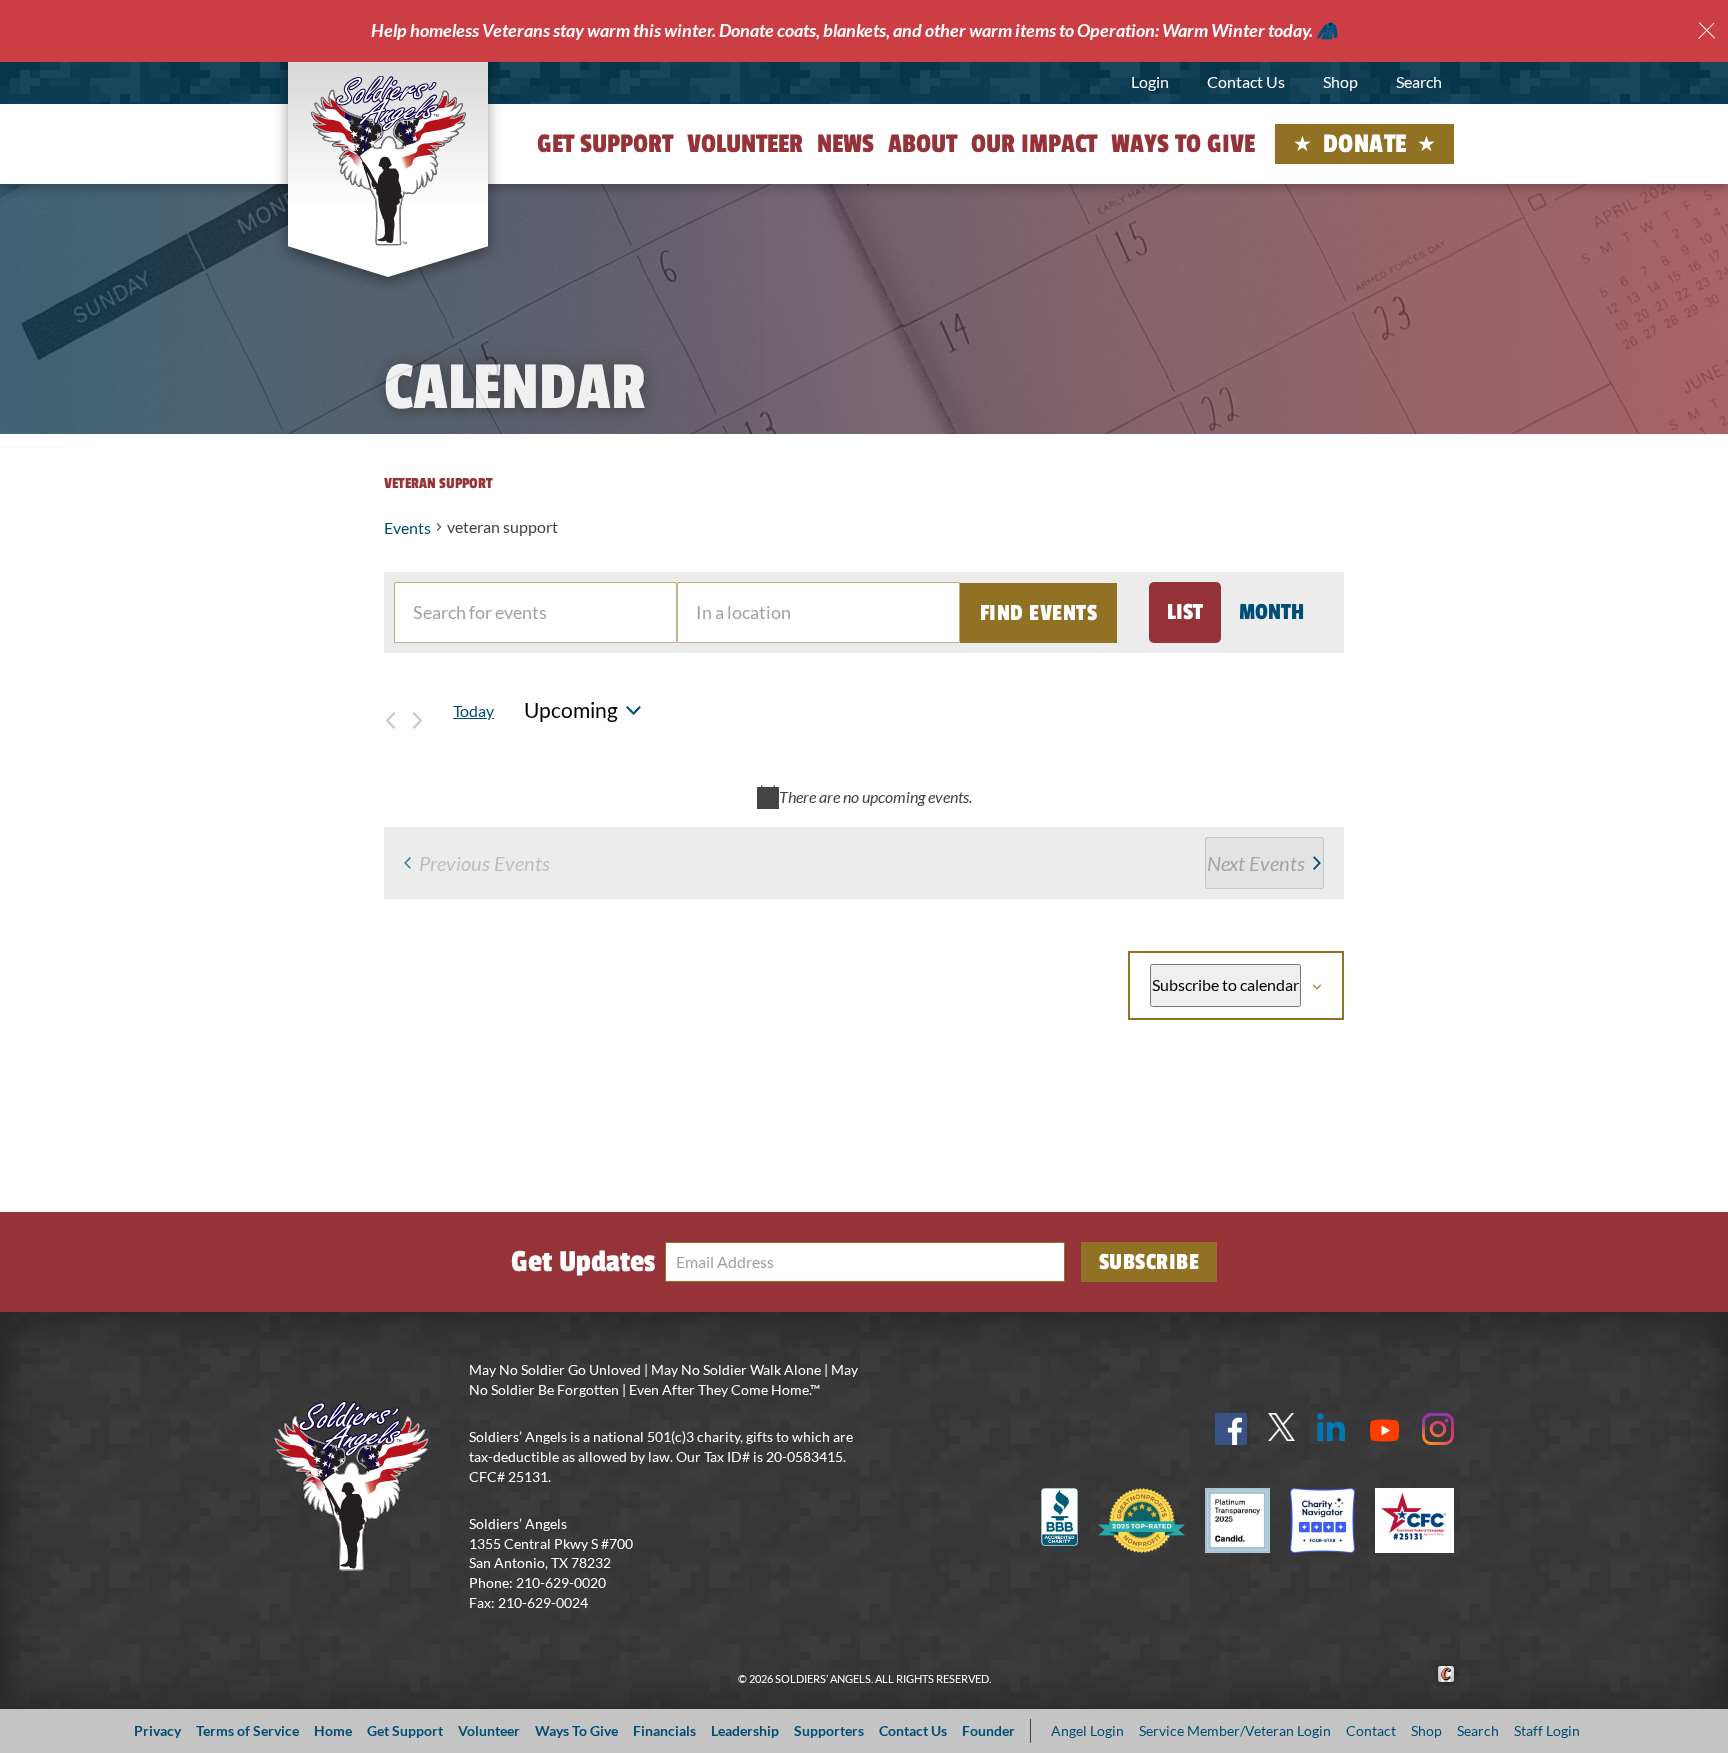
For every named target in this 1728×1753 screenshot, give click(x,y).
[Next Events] (417, 710)
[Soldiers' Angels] (388, 160)
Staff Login (1547, 1730)
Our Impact (1034, 144)
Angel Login (1087, 1730)
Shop (1340, 81)
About (922, 144)
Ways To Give (576, 1730)
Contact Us (1246, 81)
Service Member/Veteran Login (1235, 1730)
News (845, 144)
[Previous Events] (390, 710)
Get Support (605, 144)
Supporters (829, 1730)
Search (1419, 81)
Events (407, 527)
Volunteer (745, 144)
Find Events (1039, 613)
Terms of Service (247, 1730)
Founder (988, 1730)
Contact (1371, 1730)
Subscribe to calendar (1225, 984)
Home (333, 1730)
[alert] (864, 796)
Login (1150, 81)
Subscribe (1149, 1262)
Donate (1365, 144)
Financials (664, 1730)
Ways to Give (1183, 144)
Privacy (157, 1730)
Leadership (745, 1730)
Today (473, 710)
